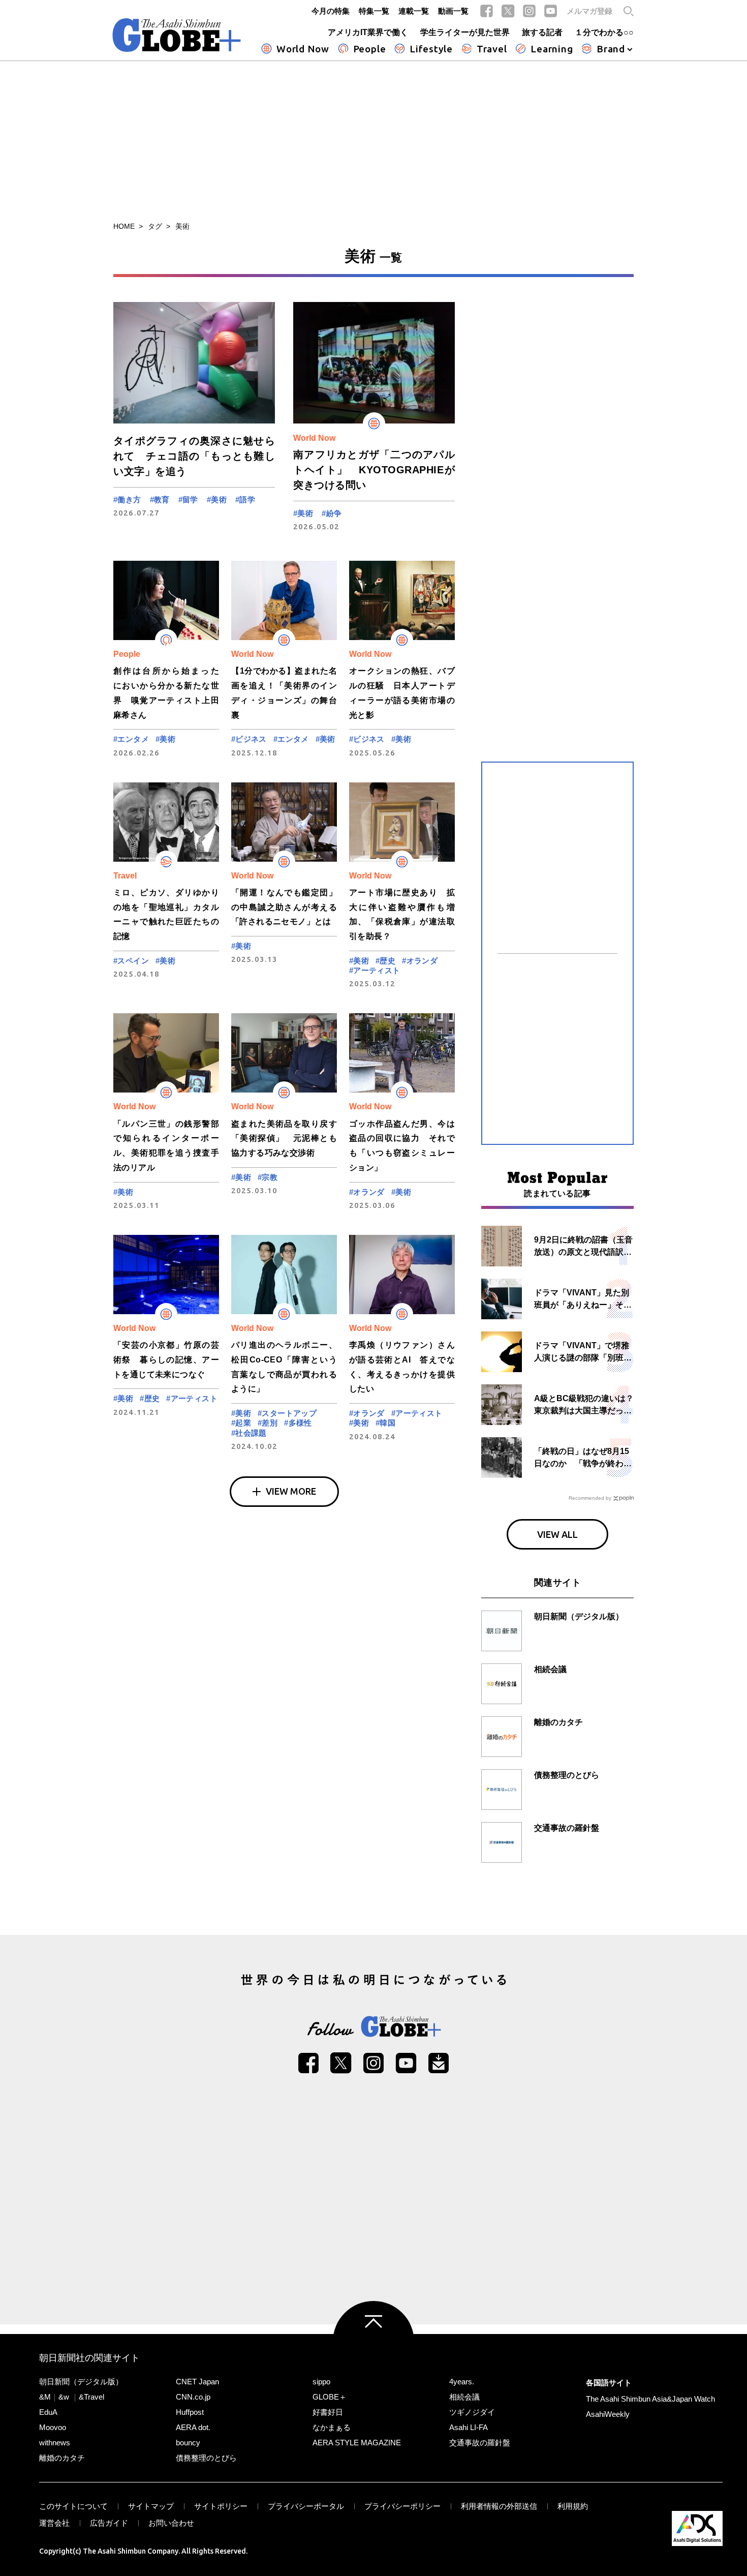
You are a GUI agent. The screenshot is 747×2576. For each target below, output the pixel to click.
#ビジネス (249, 739)
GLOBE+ (177, 35)
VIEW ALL (557, 1534)
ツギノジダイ (472, 2412)
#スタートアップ (287, 1413)
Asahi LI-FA (469, 2427)
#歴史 (385, 961)
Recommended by (590, 1498)
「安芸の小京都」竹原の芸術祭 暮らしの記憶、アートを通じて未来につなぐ (166, 1360)
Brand (611, 49)
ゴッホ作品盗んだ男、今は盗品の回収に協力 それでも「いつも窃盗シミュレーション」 (402, 1146)
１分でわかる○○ (604, 32)
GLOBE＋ (330, 2397)
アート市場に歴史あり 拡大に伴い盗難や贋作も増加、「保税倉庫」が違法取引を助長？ (402, 914)
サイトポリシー (221, 2506)
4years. (462, 2382)
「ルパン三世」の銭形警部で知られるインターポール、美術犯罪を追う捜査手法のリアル (166, 1146)
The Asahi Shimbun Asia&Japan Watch (650, 2399)
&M (45, 2397)
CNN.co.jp (193, 2397)
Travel (492, 49)
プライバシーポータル (306, 2506)
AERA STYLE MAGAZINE (357, 2443)
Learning (552, 49)
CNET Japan (197, 2382)
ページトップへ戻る (373, 2342)
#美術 (217, 499)
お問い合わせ (171, 2523)
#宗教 (268, 1177)
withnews (55, 2443)
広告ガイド (109, 2523)
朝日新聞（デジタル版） (81, 2382)
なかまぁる (332, 2427)
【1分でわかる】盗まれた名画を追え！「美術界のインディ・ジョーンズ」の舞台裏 (284, 693)
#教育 (160, 499)
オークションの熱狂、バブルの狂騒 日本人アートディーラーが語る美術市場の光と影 (402, 693)
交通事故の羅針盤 (480, 2443)
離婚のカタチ (62, 2458)
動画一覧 (453, 11)
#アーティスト (375, 970)
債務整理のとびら (206, 2458)
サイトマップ (151, 2506)
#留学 (188, 499)
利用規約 (573, 2506)
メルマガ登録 (589, 11)
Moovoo (53, 2427)
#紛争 (332, 513)
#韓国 (385, 1423)
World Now (303, 49)
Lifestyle (431, 49)
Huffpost (190, 2412)
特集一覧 (374, 11)
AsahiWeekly (608, 2414)
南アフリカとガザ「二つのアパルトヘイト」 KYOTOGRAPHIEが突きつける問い (374, 470)
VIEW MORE (291, 1491)
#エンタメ (131, 739)
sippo (321, 2382)
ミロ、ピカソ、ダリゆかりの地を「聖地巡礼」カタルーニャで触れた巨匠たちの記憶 (166, 914)
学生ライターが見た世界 (465, 32)
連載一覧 (414, 11)
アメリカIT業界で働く (368, 32)
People (370, 49)
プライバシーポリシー (402, 2506)
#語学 (245, 499)
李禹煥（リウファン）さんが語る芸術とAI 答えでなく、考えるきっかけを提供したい (402, 1367)
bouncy (188, 2443)
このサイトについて (73, 2506)
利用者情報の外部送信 (499, 2506)
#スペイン (131, 961)
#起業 (241, 1423)
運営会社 (54, 2523)
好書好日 (328, 2412)
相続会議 (464, 2397)
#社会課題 (249, 1433)
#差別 (268, 1423)
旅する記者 (542, 32)
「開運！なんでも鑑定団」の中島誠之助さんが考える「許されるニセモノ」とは (284, 907)
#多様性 (298, 1423)
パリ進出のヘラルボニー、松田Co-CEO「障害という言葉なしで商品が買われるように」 (284, 1367)
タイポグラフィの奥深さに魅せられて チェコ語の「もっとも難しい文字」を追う (194, 456)
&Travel (91, 2397)
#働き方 (127, 499)
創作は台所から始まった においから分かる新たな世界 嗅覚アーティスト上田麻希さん (166, 693)
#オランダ (420, 961)
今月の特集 (331, 11)
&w (64, 2397)
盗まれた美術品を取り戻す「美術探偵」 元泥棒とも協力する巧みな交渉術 (284, 1139)
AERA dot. (193, 2427)
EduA (48, 2412)
